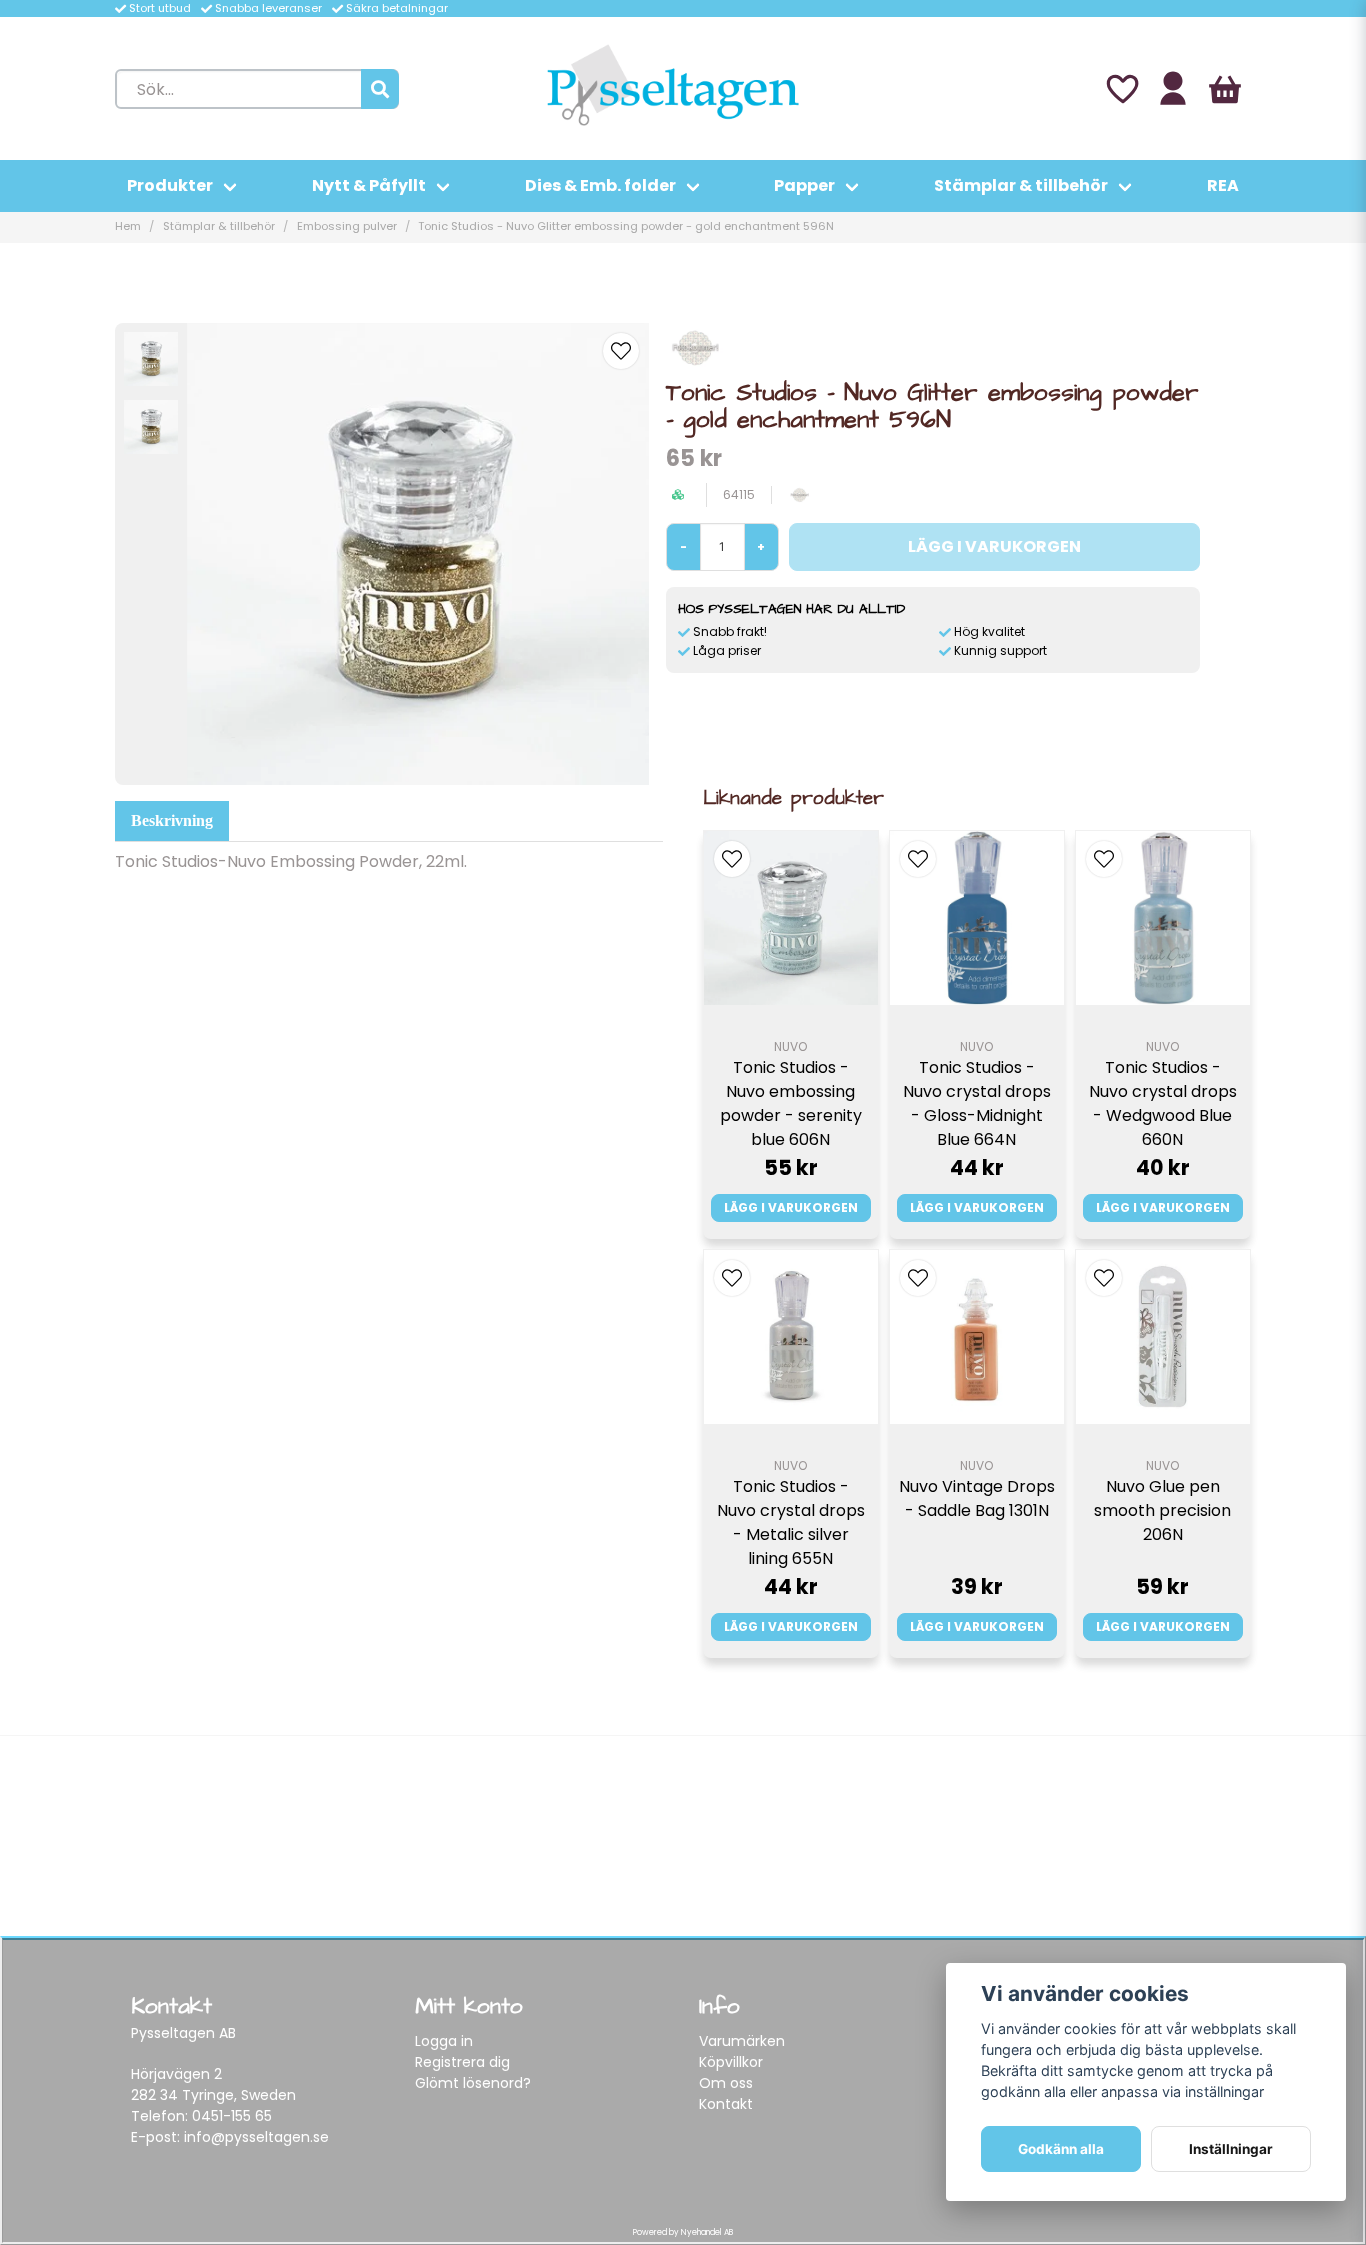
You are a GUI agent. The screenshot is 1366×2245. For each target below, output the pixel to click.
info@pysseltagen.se (256, 2137)
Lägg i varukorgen (791, 1207)
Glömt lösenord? (473, 2083)
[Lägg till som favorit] (1121, 89)
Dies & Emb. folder (600, 185)
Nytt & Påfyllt (369, 185)
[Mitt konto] (1173, 89)
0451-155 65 (232, 2116)
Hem (128, 226)
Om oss (726, 2083)
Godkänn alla (1061, 2149)
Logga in (444, 2041)
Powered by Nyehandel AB (683, 2232)
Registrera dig (462, 2062)
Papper (804, 185)
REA (1223, 185)
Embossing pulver (347, 226)
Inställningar (1231, 2149)
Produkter (170, 185)
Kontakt (726, 2104)
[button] (621, 351)
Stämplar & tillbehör (1021, 185)
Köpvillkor (731, 2062)
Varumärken (742, 2041)
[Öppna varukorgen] (1225, 89)
